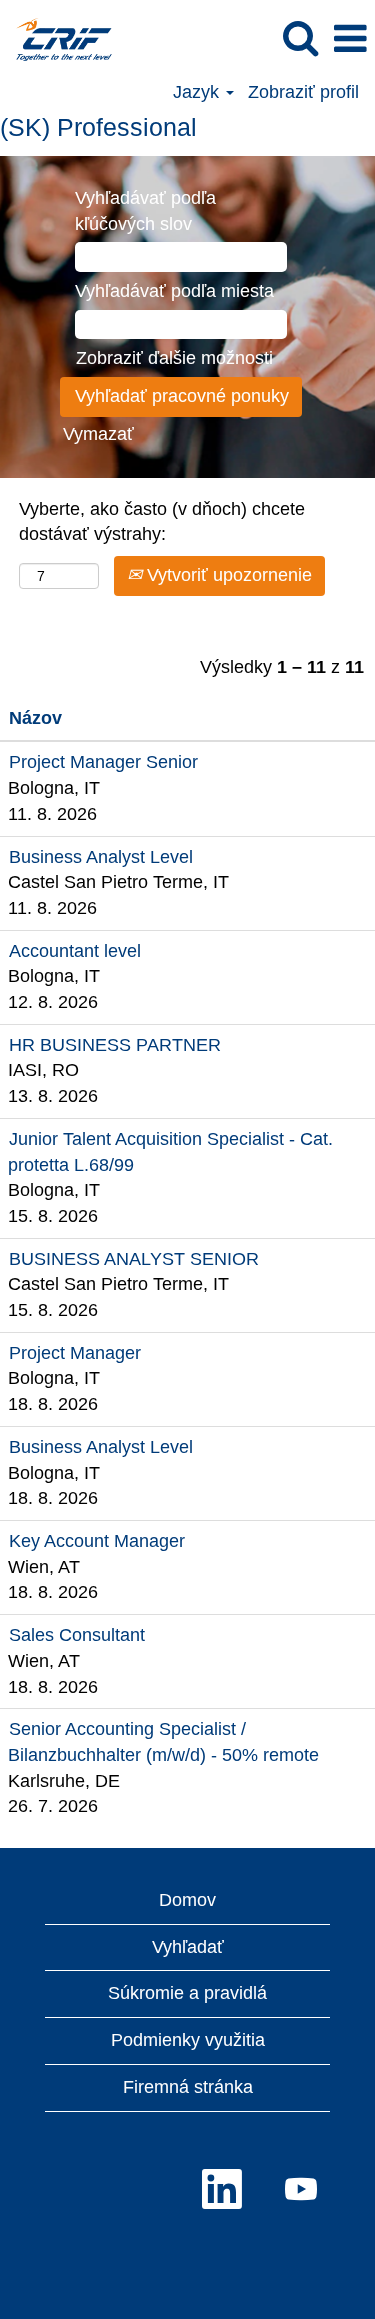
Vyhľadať (188, 1947)
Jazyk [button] (198, 92)
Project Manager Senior (103, 762)
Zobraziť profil (303, 92)
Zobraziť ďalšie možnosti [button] (174, 358)
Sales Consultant (77, 1635)
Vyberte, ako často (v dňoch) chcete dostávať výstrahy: (162, 522)
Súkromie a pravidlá (187, 1993)
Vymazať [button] (98, 434)
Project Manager (75, 1353)
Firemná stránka (188, 2087)
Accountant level (75, 951)
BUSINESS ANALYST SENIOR (134, 1259)
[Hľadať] (300, 39)
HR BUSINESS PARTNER (115, 1045)
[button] (350, 40)
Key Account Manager (97, 1541)
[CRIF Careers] (56, 38)
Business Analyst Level (101, 857)
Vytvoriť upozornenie (227, 575)
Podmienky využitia (188, 2040)
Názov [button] (35, 718)
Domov (187, 1900)
